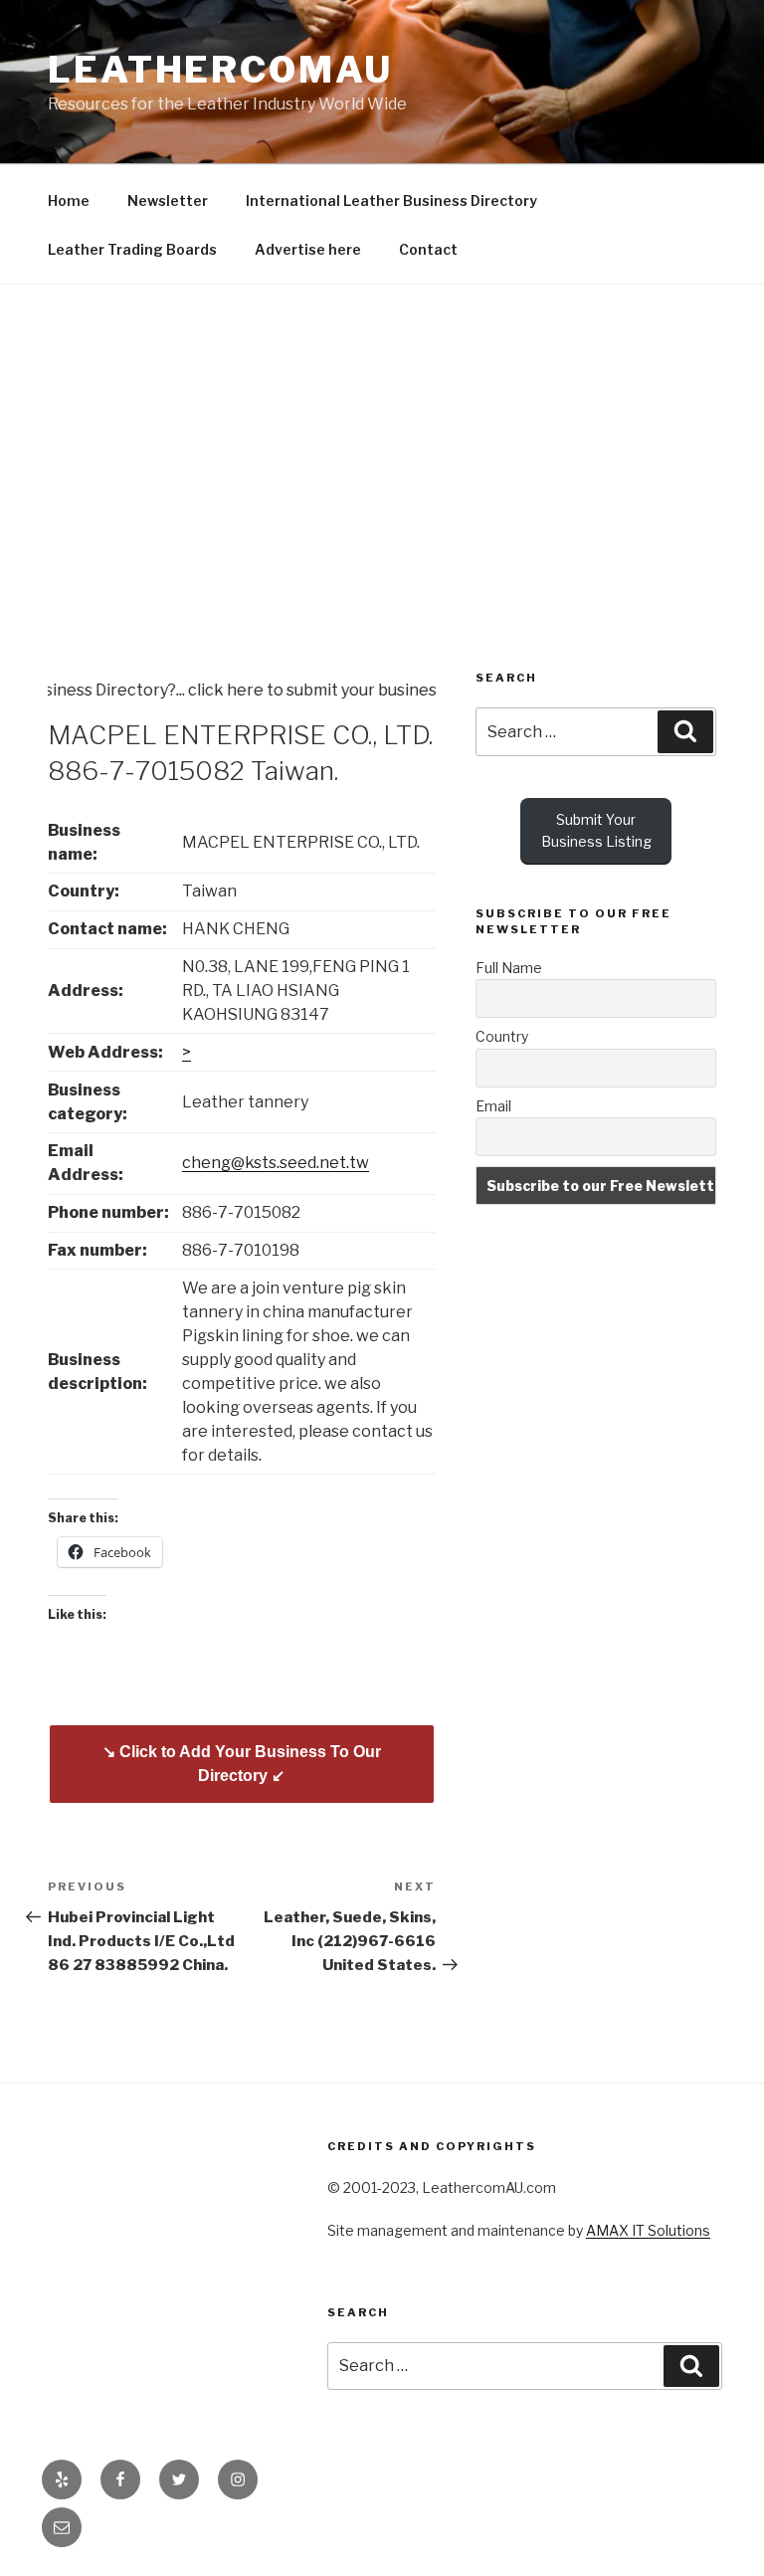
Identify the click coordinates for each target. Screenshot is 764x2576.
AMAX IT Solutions (648, 2230)
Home (69, 200)
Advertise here (308, 249)
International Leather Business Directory (391, 200)
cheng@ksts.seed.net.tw (276, 1163)
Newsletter (168, 200)
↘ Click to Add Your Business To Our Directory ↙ (242, 1764)
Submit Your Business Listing (596, 830)
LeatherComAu (220, 70)
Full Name (509, 968)
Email (493, 1106)
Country (502, 1036)
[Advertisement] (382, 434)
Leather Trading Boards (132, 249)
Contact (428, 249)
